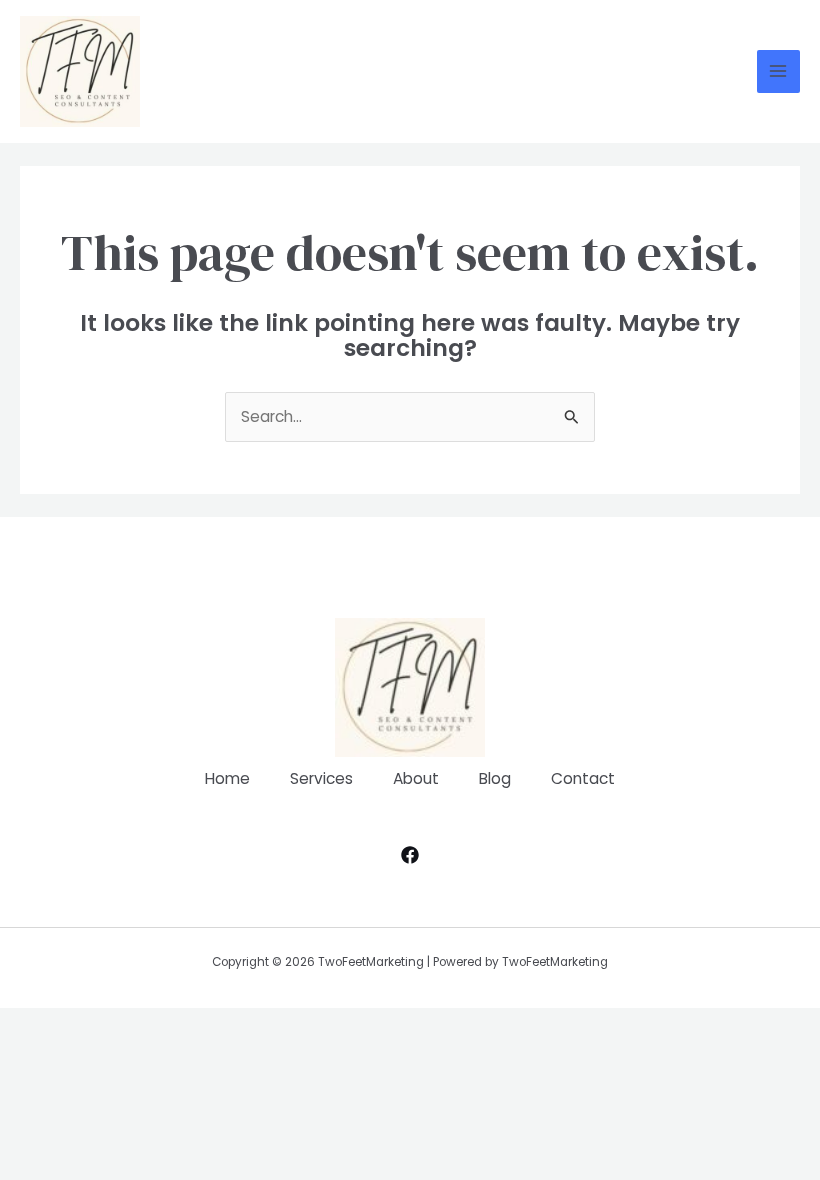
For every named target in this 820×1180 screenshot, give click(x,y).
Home (227, 778)
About (416, 778)
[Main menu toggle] (778, 71)
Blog (495, 778)
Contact (583, 778)
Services (321, 778)
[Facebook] (410, 855)
